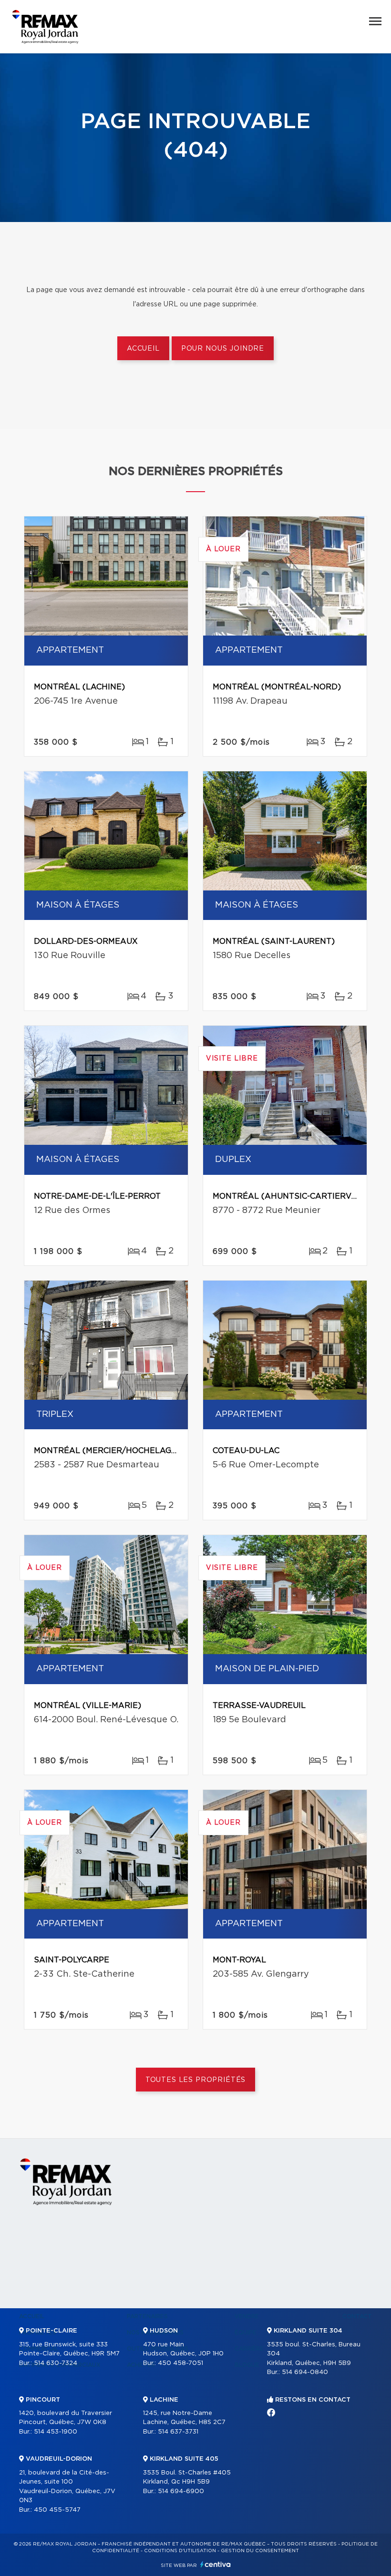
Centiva (216, 2564)
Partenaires (147, 2316)
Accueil (143, 349)
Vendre (247, 2316)
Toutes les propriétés (196, 2080)
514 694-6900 (181, 2491)
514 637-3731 (178, 2432)
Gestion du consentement (260, 2551)
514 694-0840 (305, 2372)
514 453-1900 (56, 2432)
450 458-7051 (180, 2363)
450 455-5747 (57, 2510)
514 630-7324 (56, 2363)
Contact (357, 2316)
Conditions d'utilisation (180, 2551)
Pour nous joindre (223, 349)
